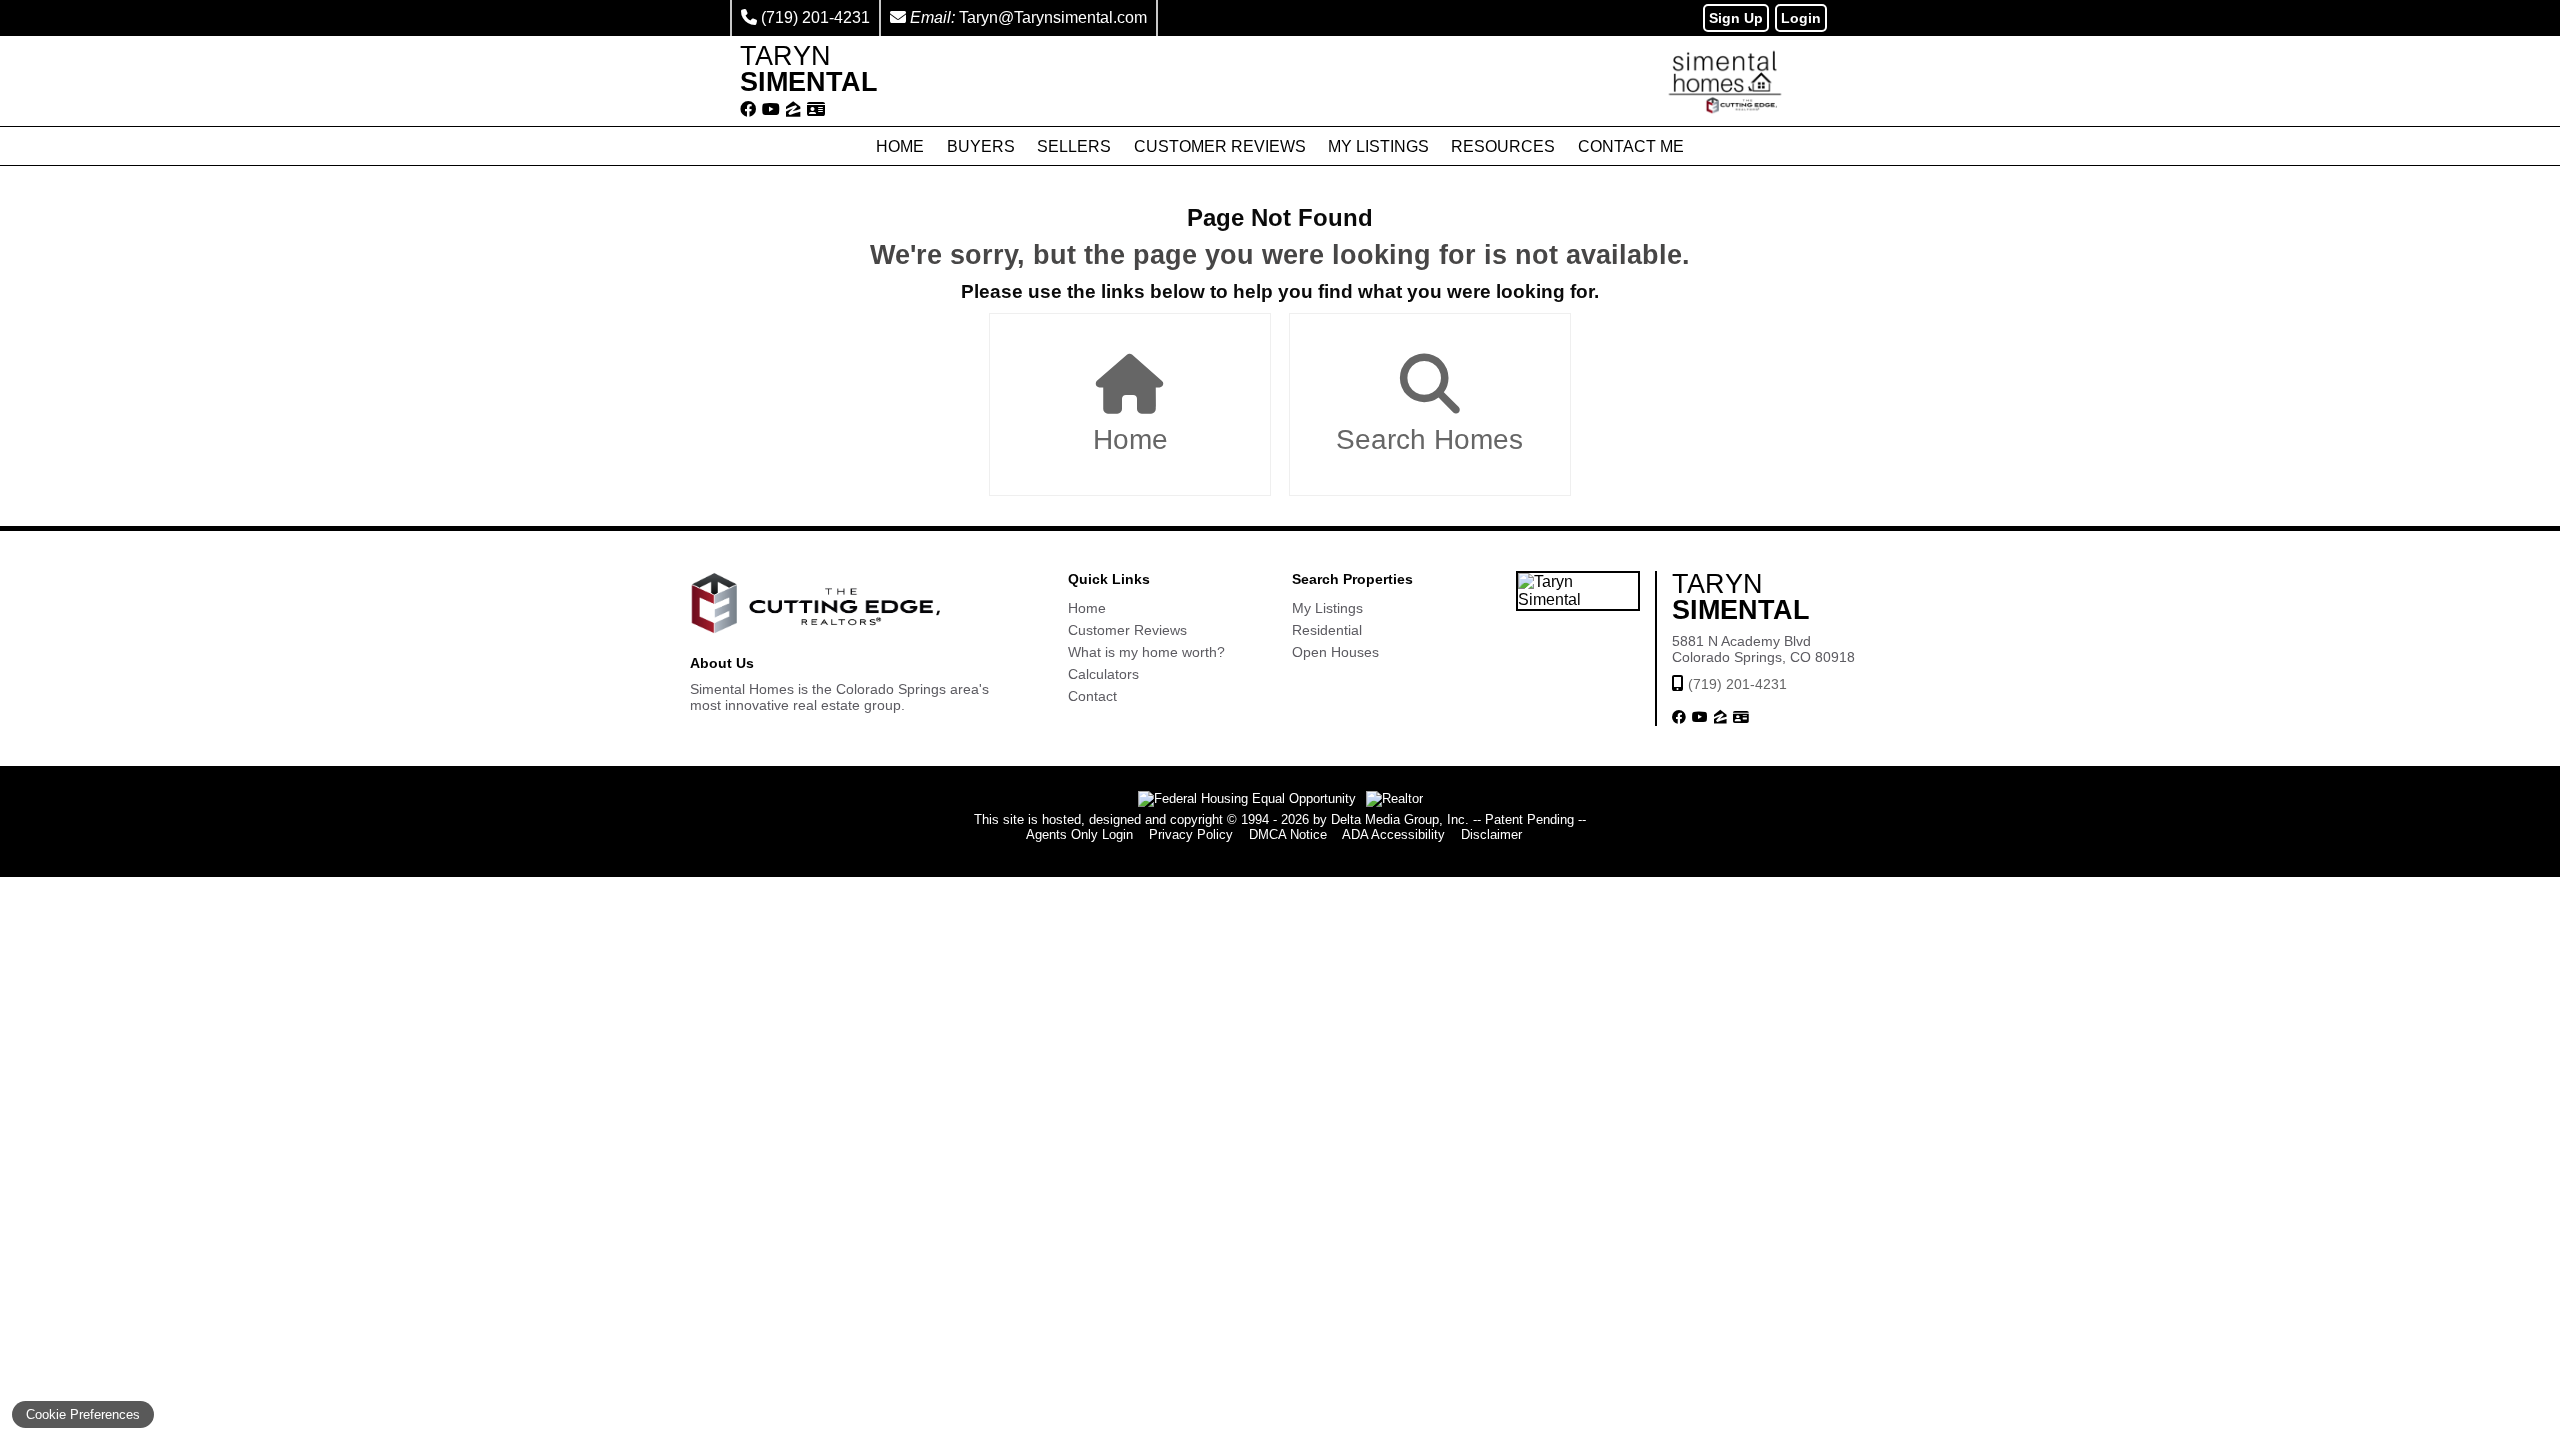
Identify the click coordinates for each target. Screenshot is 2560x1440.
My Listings (1378, 146)
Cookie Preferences (83, 1414)
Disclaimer (1491, 834)
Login (1801, 18)
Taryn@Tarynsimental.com (1053, 17)
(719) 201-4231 (815, 17)
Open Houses (1335, 652)
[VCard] (816, 110)
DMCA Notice (1288, 834)
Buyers (981, 146)
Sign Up (1736, 18)
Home (900, 146)
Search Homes (1429, 439)
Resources (1503, 146)
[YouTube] (771, 110)
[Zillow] (793, 110)
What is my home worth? (1146, 652)
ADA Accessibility (1393, 834)
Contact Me (1631, 146)
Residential (1327, 630)
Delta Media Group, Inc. (1400, 819)
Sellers (1074, 146)
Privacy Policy (1191, 834)
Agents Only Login (1079, 834)
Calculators (1103, 674)
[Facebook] (748, 110)
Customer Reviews (1220, 146)
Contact (1092, 696)
